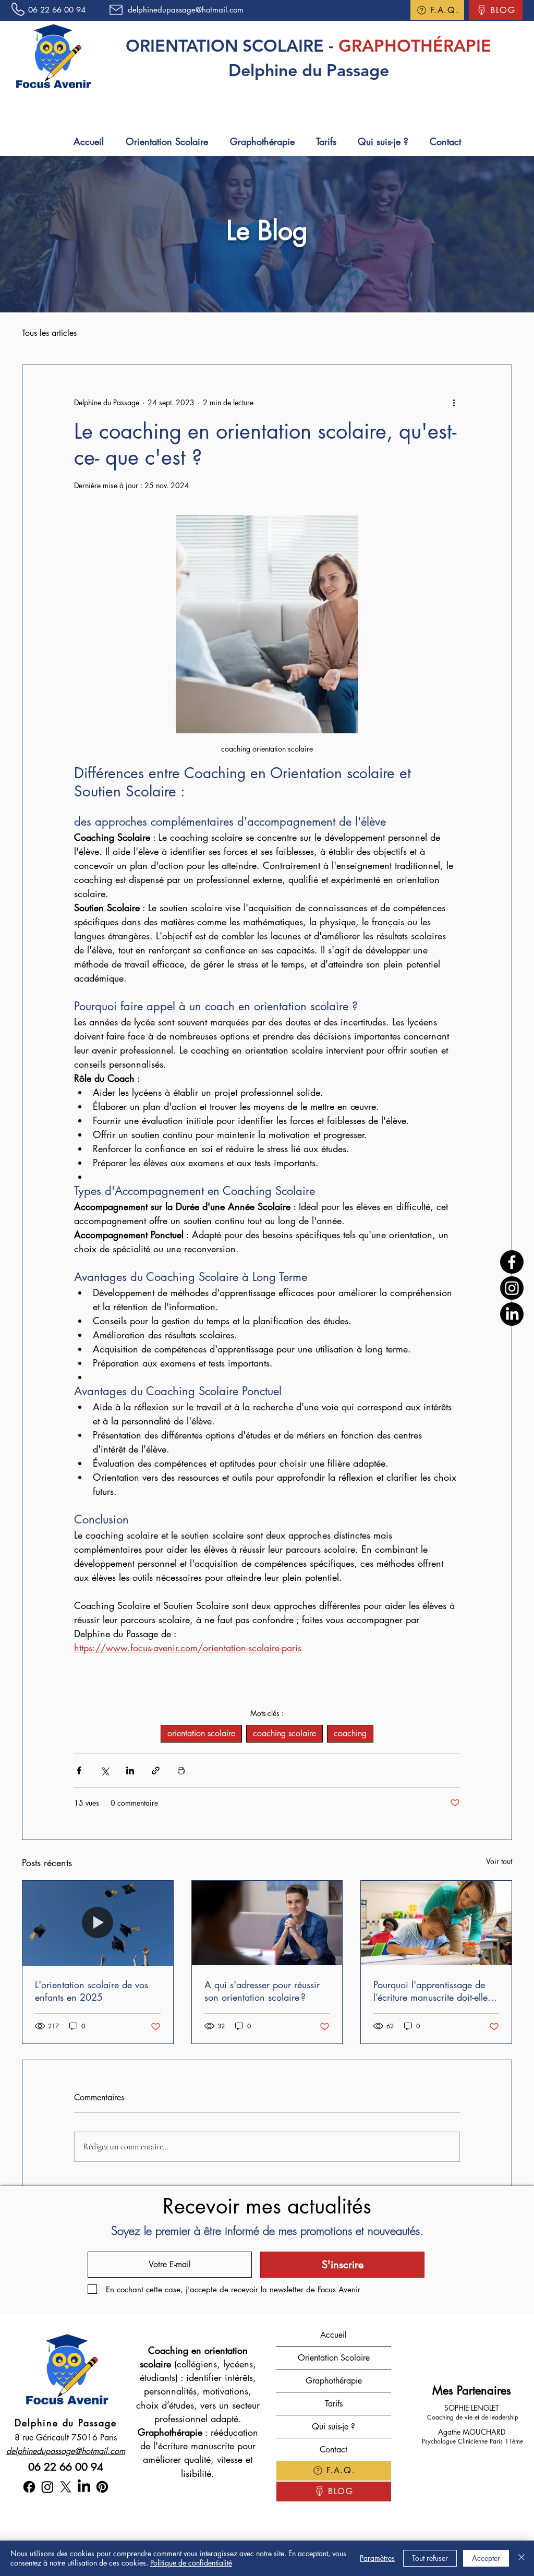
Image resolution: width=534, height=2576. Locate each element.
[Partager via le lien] (156, 1770)
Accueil (333, 2335)
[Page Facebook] (512, 1262)
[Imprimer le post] (181, 1770)
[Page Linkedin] (512, 1314)
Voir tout (499, 1861)
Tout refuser (430, 2558)
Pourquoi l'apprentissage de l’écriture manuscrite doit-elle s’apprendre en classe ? (430, 1991)
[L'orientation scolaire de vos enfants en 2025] (98, 1923)
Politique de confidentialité (191, 2563)
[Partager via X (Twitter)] (105, 1770)
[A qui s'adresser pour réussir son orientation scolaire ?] (267, 1923)
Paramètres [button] (377, 2558)
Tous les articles (49, 333)
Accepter (486, 2558)
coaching (350, 1733)
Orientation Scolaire (334, 2358)
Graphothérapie (334, 2381)
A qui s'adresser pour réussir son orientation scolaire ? (262, 1991)
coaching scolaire (284, 1733)
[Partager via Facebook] (79, 1770)
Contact (333, 2450)
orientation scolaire (201, 1733)
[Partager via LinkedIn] (130, 1770)
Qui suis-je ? (333, 2427)
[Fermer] (521, 2558)
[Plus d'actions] (454, 403)
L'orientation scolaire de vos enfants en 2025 (92, 1991)
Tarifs (334, 2404)
